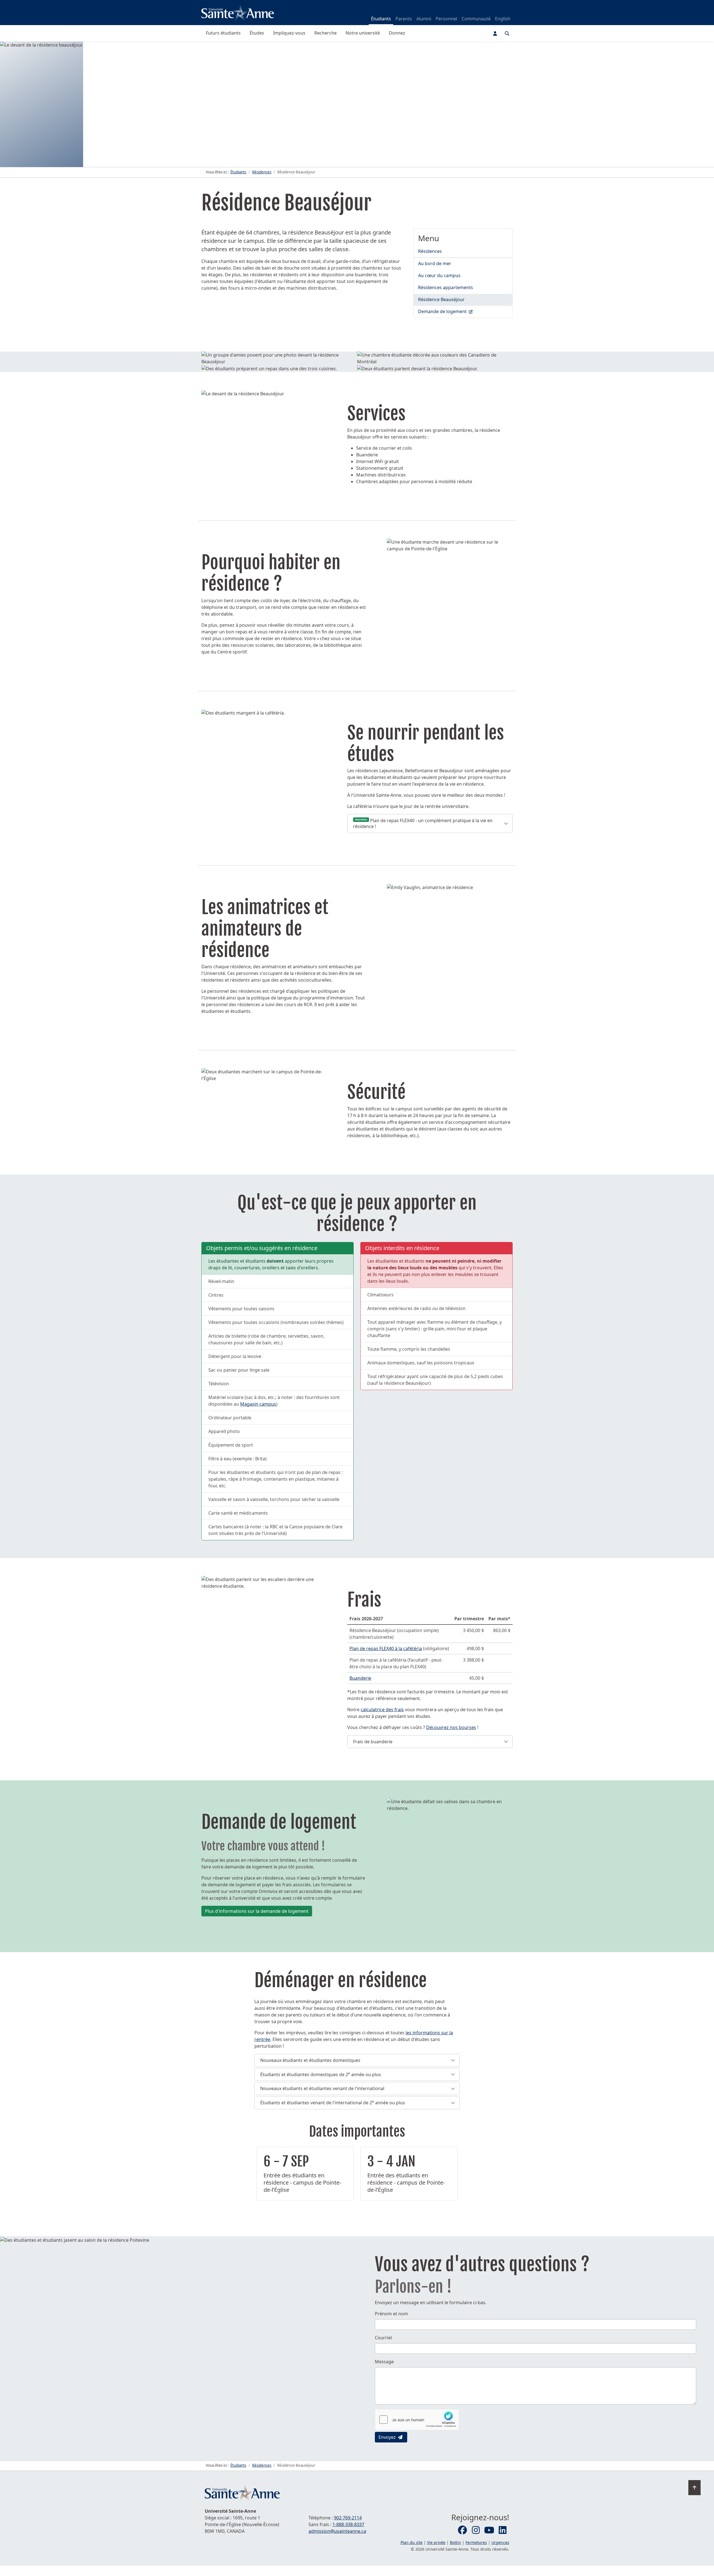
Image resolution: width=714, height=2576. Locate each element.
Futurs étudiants (223, 33)
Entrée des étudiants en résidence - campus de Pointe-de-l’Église (302, 2182)
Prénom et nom (391, 2314)
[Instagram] (476, 2530)
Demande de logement (465, 311)
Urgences (500, 2542)
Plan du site (412, 2542)
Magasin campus (258, 1404)
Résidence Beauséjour (441, 299)
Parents (404, 19)
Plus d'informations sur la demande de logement (257, 1911)
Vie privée (436, 2542)
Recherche (325, 33)
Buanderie (360, 1678)
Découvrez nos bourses (451, 1727)
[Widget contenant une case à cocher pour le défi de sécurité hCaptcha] (417, 2420)
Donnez (397, 33)
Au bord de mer (435, 263)
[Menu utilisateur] (495, 33)
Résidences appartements (446, 287)
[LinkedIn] (503, 2530)
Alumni (424, 19)
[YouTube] (489, 2530)
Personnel (446, 19)
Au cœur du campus (439, 275)
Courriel (383, 2338)
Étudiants (381, 19)
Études (257, 33)
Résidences (430, 251)
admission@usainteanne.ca (337, 2531)
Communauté (476, 19)
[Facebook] (462, 2530)
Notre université (363, 33)
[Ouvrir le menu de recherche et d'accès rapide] (507, 33)
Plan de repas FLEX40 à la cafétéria (386, 1648)
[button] (430, 824)
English (503, 19)
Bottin (455, 2542)
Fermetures (476, 2542)
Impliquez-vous (289, 33)
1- (348, 2524)
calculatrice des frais (382, 1710)
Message (384, 2362)
